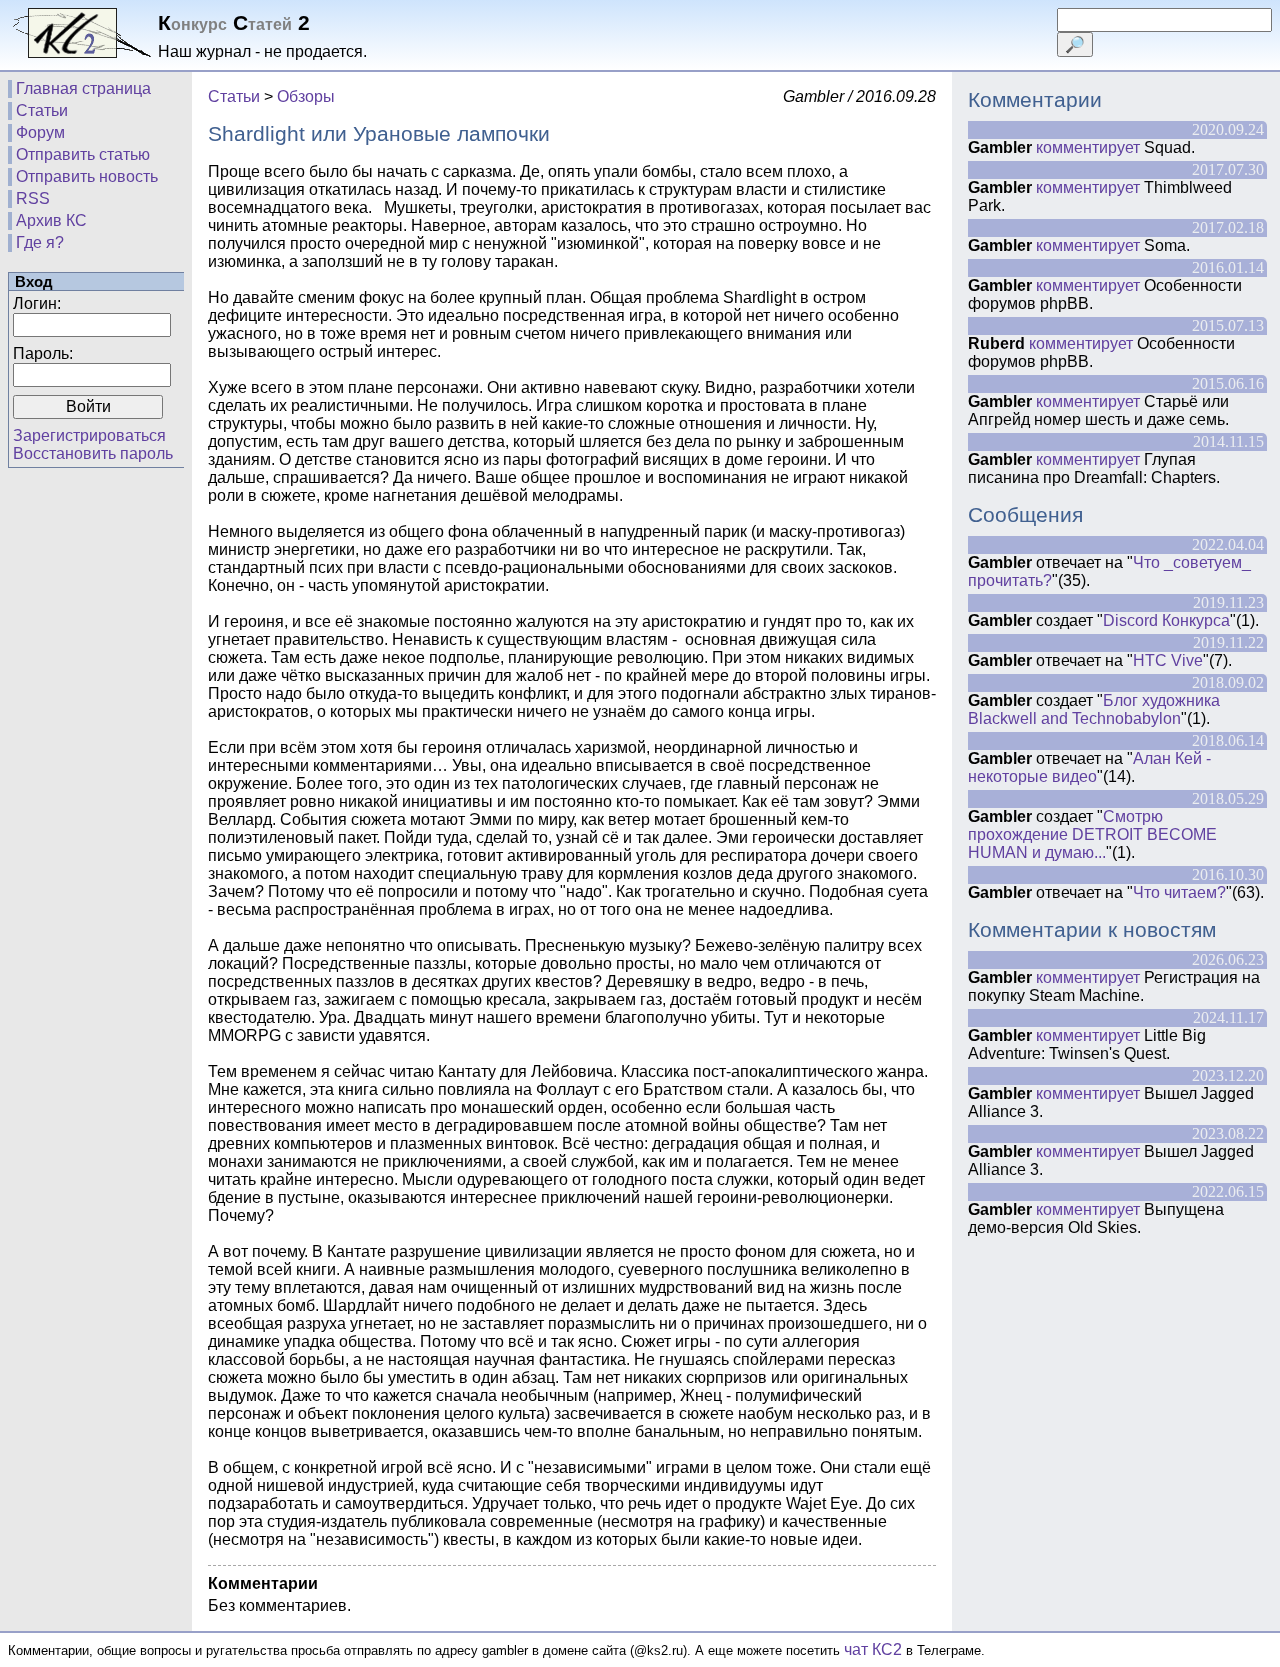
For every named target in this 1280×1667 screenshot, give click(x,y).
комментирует (1088, 147)
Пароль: (43, 353)
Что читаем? (1179, 892)
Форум (40, 132)
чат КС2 (873, 1649)
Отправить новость (87, 176)
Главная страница (83, 88)
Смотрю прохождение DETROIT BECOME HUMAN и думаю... (1092, 834)
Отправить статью (83, 154)
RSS (33, 198)
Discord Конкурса (1166, 620)
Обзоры (306, 96)
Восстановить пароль (93, 453)
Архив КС (51, 220)
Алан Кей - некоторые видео (1089, 767)
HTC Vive (1168, 660)
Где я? (40, 242)
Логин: (37, 303)
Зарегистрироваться (89, 435)
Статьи (42, 110)
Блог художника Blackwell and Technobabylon (1094, 709)
